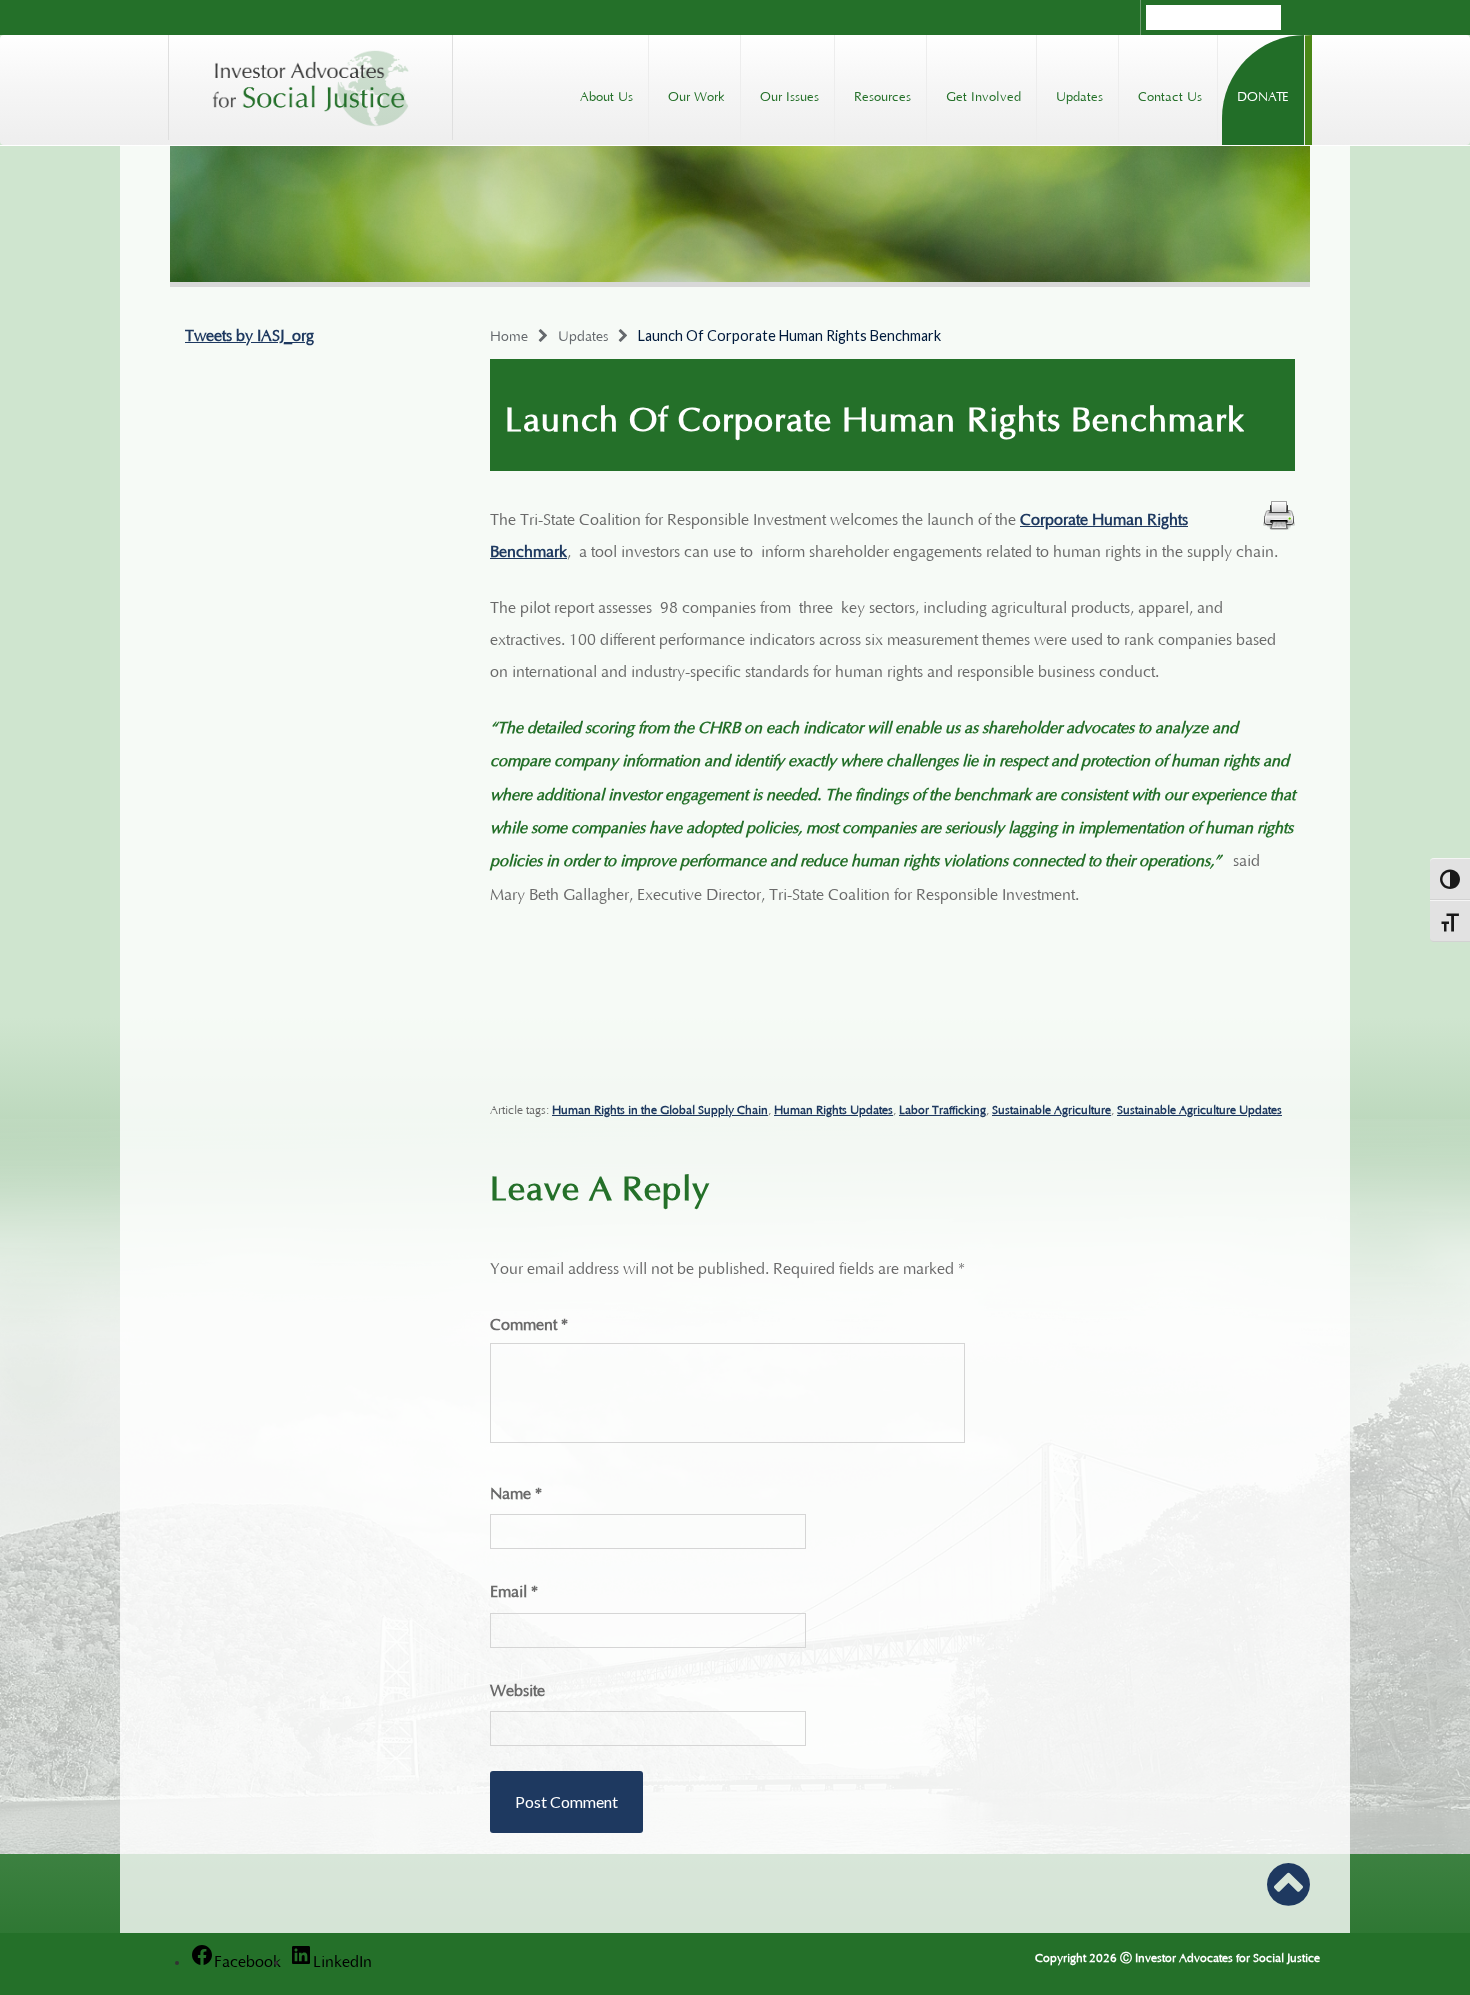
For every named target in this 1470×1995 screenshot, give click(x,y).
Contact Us (1170, 94)
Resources (882, 94)
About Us (606, 94)
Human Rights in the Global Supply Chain (660, 1108)
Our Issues (789, 94)
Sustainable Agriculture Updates (1199, 1108)
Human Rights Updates (833, 1108)
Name (516, 1491)
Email (514, 1589)
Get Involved (983, 94)
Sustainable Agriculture (1051, 1108)
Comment (529, 1322)
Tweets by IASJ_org (249, 333)
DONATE (1263, 94)
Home (509, 333)
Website (517, 1688)
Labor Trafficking (942, 1108)
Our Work (696, 94)
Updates (1079, 94)
